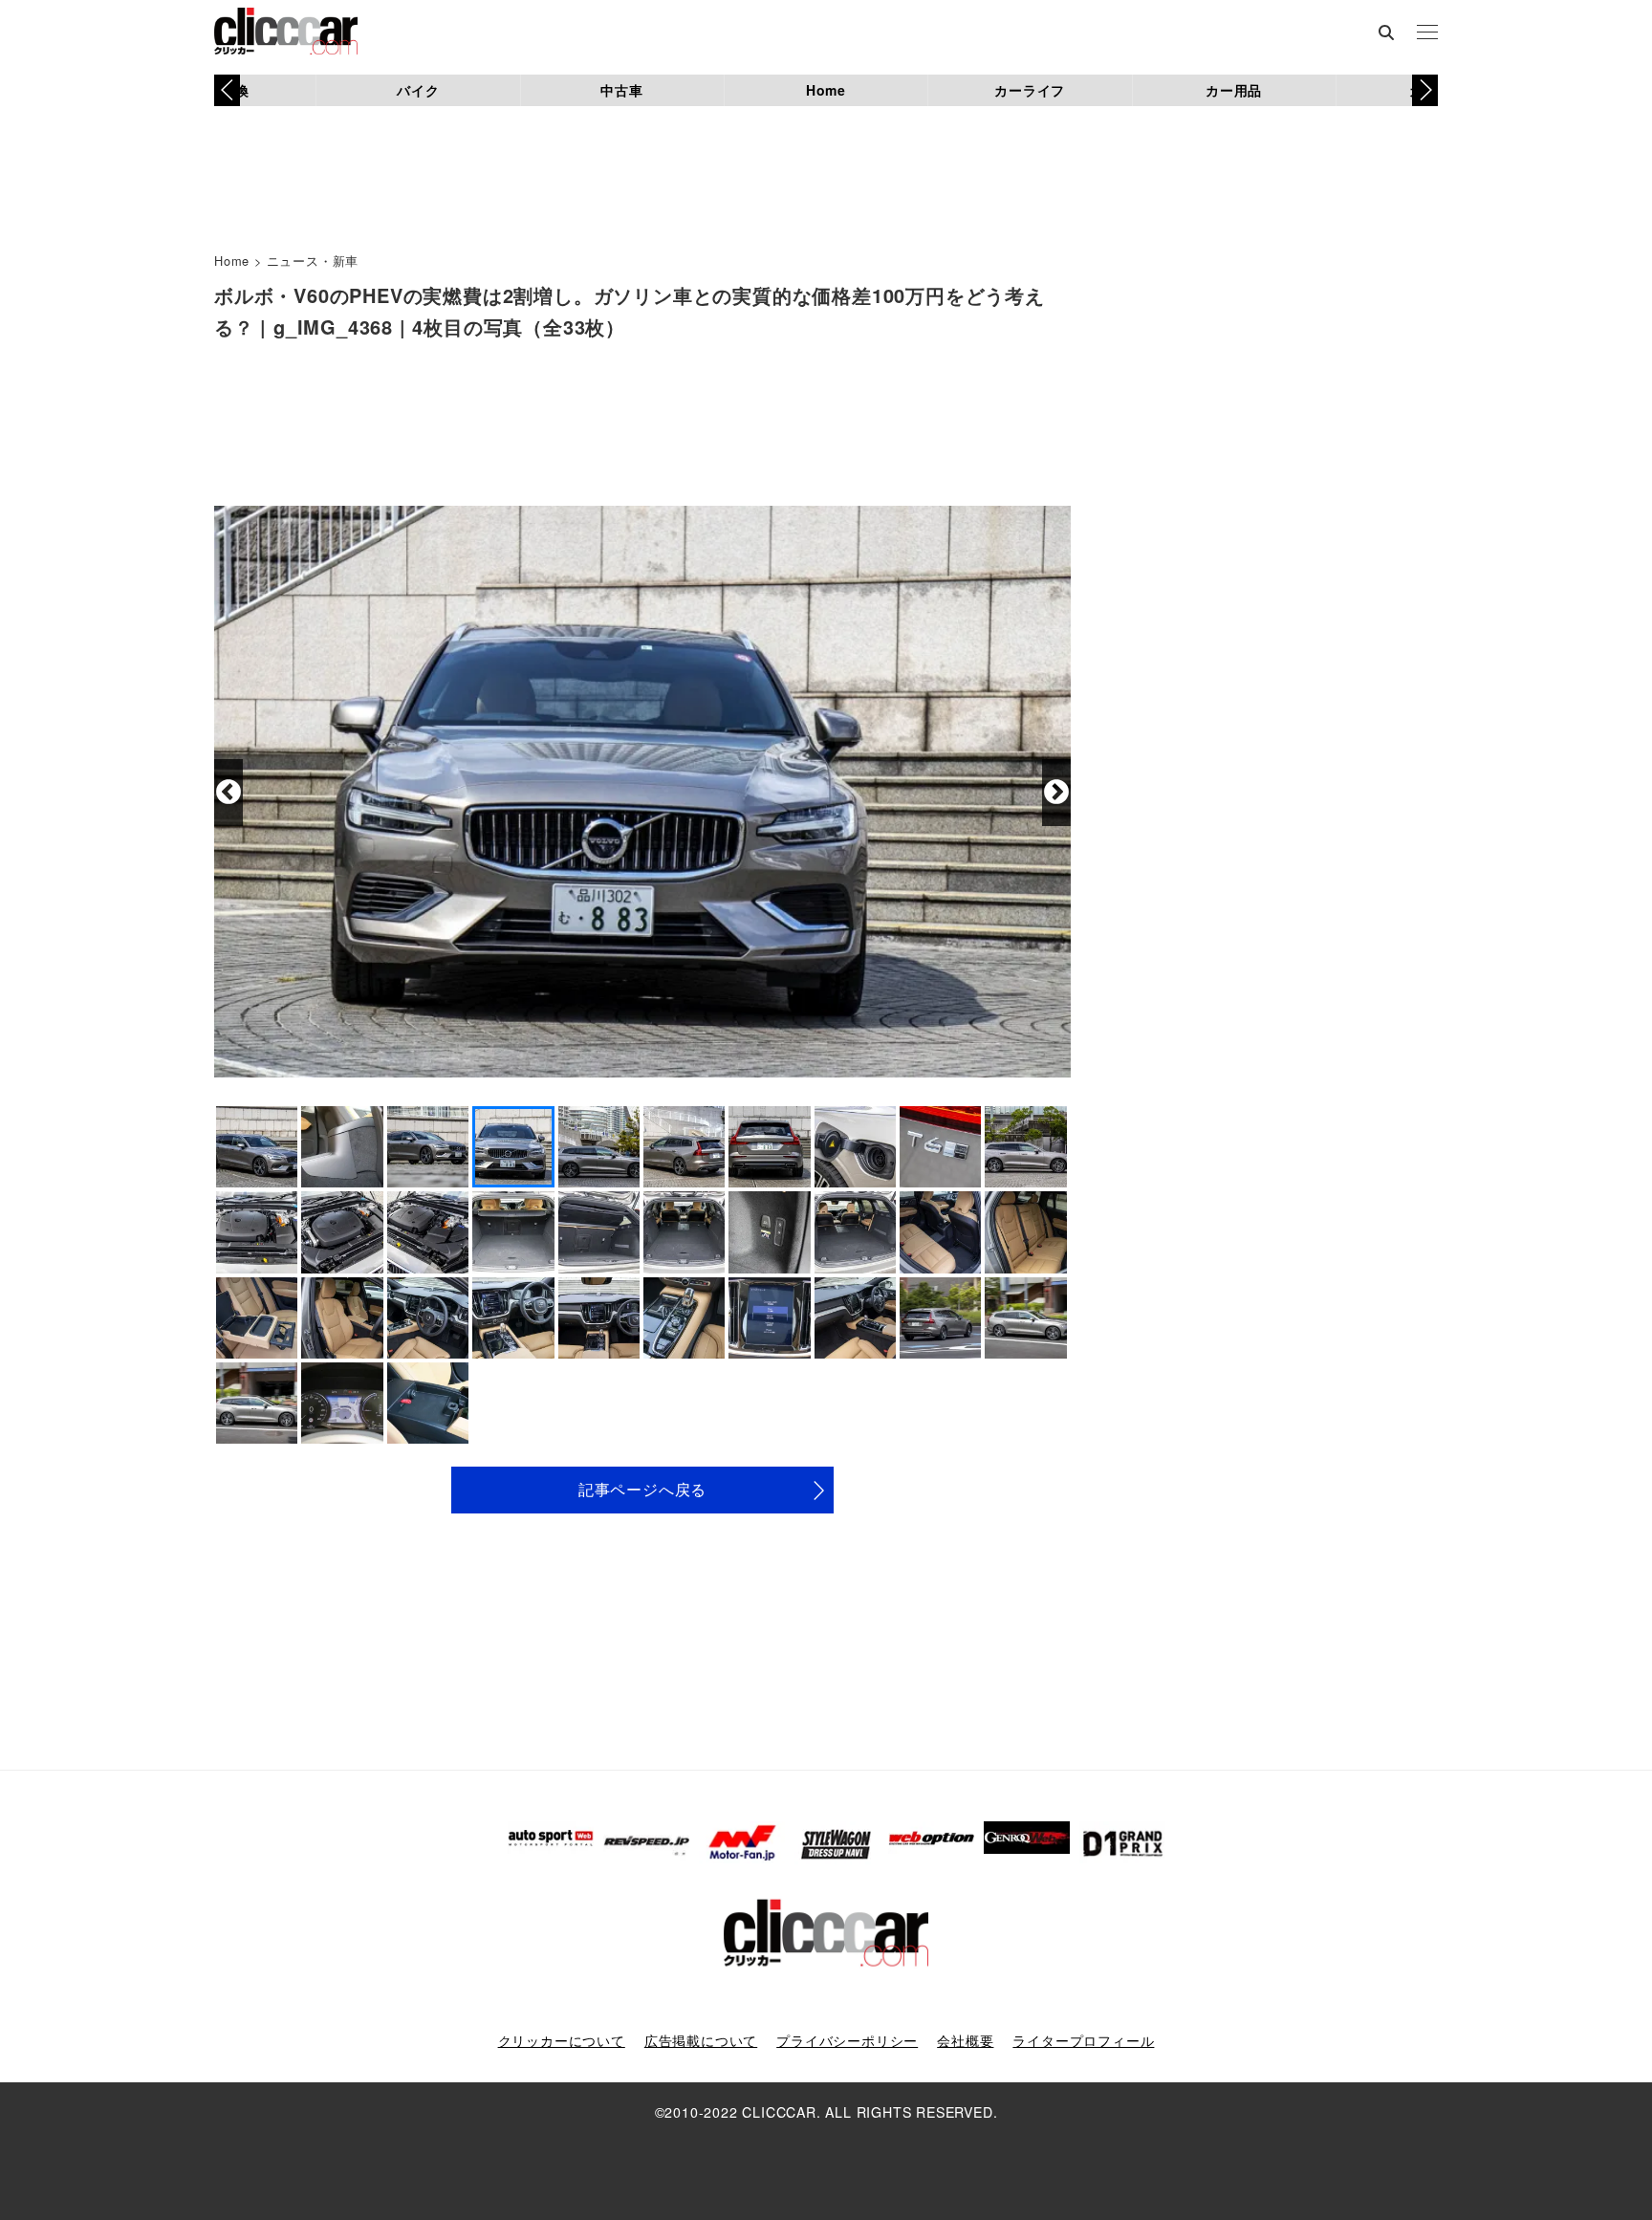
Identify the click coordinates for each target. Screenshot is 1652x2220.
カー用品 (1234, 90)
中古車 (621, 90)
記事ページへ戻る (642, 1489)
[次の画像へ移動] (1056, 793)
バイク (418, 90)
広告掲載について (701, 2040)
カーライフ (1030, 90)
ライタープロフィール (1083, 2040)
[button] (1425, 90)
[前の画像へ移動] (228, 793)
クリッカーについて (562, 2040)
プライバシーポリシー (847, 2040)
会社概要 (965, 2040)
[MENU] (1427, 33)
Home (826, 90)
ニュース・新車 (313, 261)
